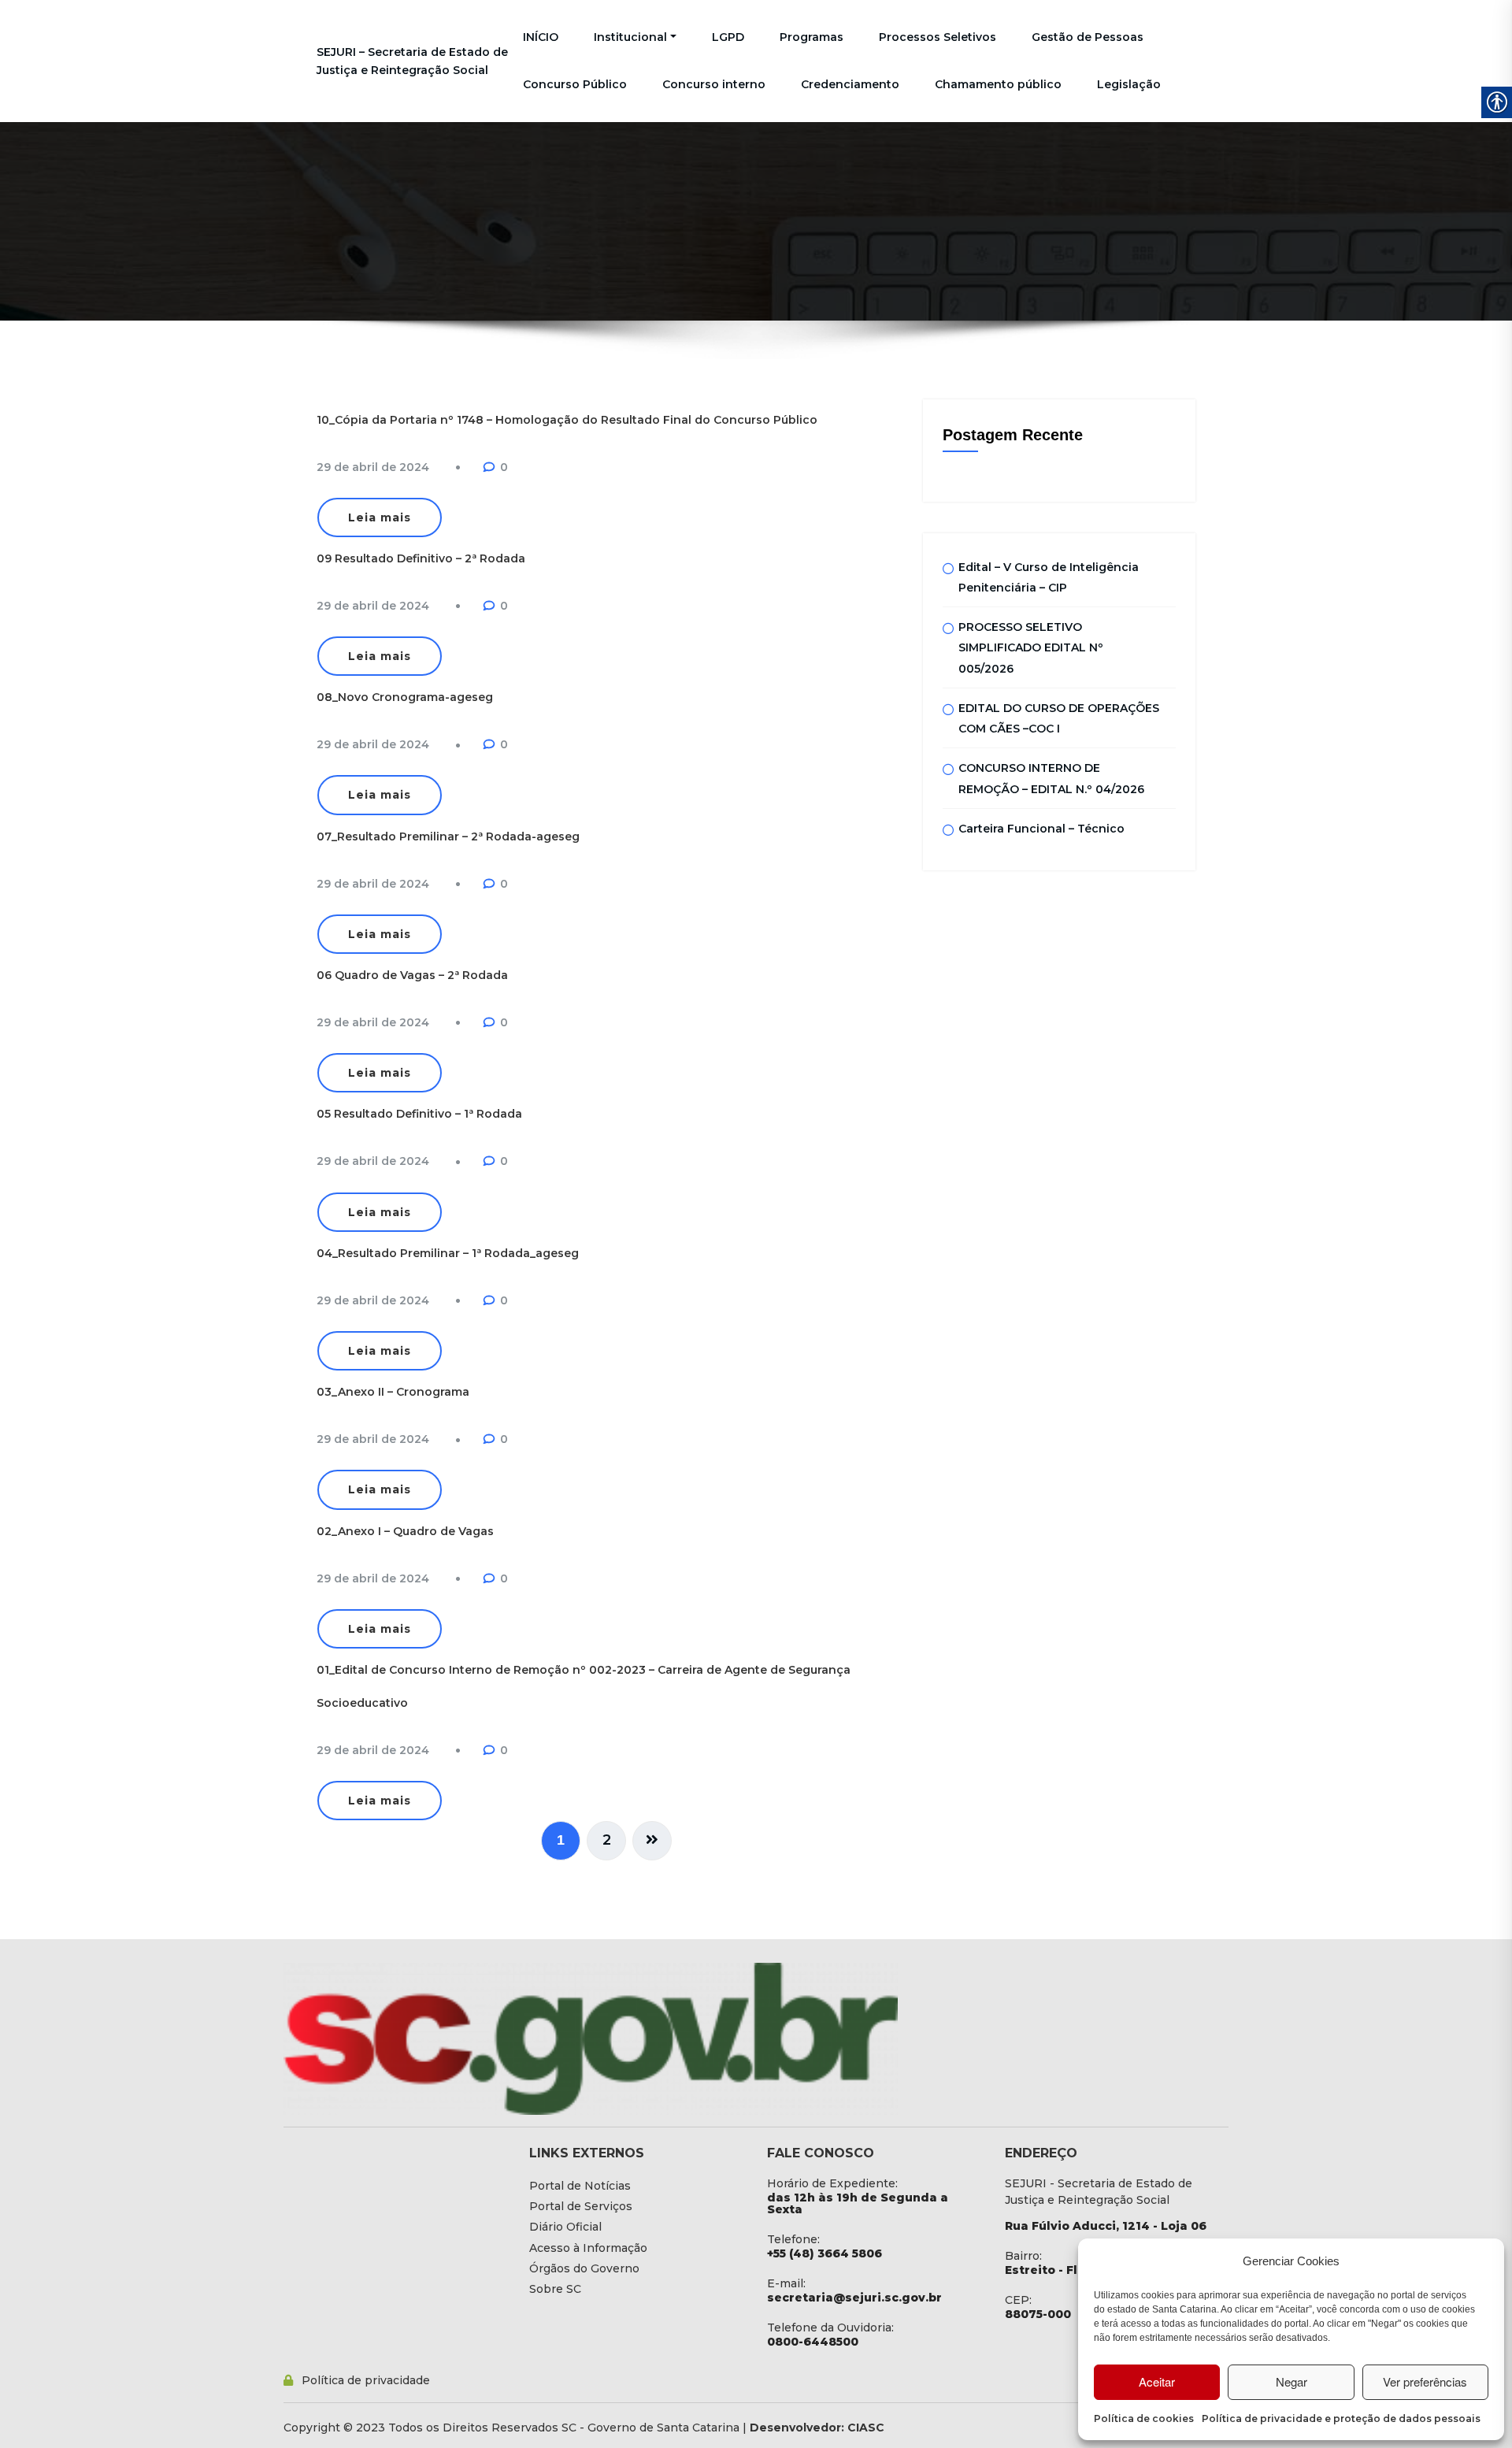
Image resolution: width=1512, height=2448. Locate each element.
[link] (373, 467)
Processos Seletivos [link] (938, 37)
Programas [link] (812, 37)
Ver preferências (1425, 2381)
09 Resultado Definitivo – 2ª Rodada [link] (421, 558)
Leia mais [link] (380, 517)
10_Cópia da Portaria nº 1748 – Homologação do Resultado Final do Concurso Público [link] (567, 420)
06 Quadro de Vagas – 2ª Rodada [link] (412, 975)
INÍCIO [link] (541, 37)
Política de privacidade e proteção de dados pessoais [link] (1341, 2418)
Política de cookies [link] (1144, 2418)
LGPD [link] (728, 37)
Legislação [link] (1129, 84)
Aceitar (1157, 2381)
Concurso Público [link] (575, 84)
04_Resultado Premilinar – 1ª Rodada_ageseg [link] (448, 1253)
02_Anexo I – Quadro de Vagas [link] (405, 1531)
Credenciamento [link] (850, 84)
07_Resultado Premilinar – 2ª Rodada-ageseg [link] (448, 836)
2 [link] (607, 1840)
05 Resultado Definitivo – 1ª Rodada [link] (419, 1114)
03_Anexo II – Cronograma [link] (393, 1392)
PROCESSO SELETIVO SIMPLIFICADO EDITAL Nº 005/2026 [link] (1031, 648)
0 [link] (504, 467)
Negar (1291, 2381)
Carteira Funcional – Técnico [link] (1041, 829)
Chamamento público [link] (998, 84)
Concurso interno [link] (714, 84)
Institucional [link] (630, 37)
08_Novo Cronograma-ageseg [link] (405, 697)
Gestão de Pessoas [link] (1088, 37)
